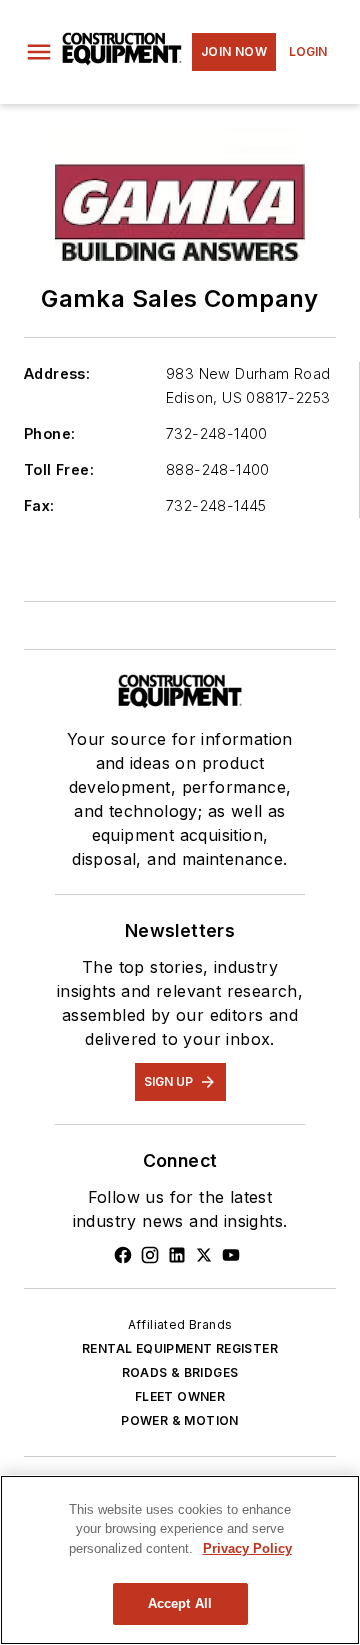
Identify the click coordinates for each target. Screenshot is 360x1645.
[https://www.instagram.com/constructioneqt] (150, 1255)
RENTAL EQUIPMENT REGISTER (180, 1348)
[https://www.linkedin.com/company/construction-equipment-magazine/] (177, 1255)
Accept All (180, 1603)
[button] (39, 52)
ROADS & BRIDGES (180, 1372)
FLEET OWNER (180, 1396)
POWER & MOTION (180, 1420)
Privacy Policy (247, 1548)
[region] (180, 1560)
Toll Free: (59, 469)
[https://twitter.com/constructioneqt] (204, 1255)
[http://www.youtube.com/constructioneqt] (231, 1255)
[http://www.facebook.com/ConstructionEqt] (123, 1255)
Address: (57, 373)
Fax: (39, 505)
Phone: (49, 433)
